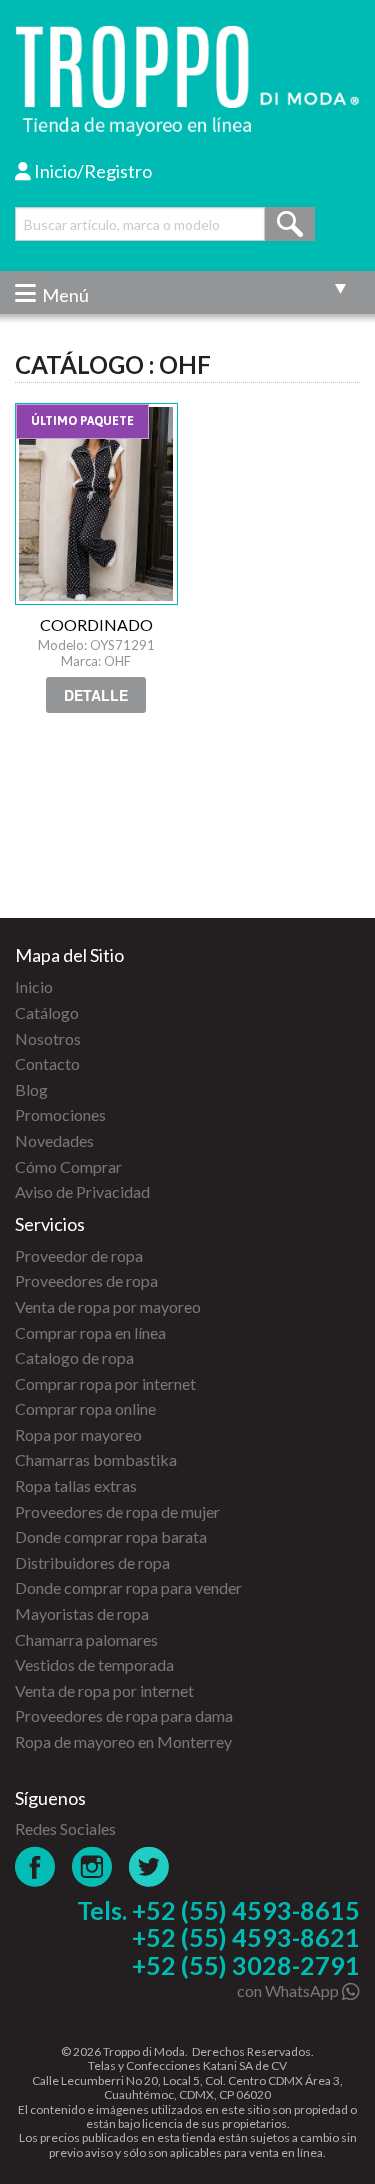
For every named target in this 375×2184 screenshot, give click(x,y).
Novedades (54, 1140)
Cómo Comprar (68, 1166)
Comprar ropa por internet (105, 1383)
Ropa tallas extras (76, 1485)
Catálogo (47, 1012)
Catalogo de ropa (74, 1357)
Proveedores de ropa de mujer (117, 1511)
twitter (149, 1866)
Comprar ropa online (85, 1408)
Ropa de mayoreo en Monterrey (123, 1741)
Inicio (34, 986)
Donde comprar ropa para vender (128, 1587)
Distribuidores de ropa (92, 1562)
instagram (92, 1866)
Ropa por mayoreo (78, 1434)
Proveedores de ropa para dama (124, 1715)
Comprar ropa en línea (90, 1332)
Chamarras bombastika (96, 1459)
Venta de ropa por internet (104, 1690)
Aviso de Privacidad (82, 1191)
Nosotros (48, 1038)
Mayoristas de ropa (82, 1613)
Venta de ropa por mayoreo (108, 1306)
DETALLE (96, 695)
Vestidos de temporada (94, 1664)
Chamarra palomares (86, 1639)
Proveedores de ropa (86, 1280)
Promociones (60, 1114)
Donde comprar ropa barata (111, 1536)
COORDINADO (96, 504)
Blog (31, 1089)
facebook (35, 1866)
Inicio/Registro (91, 171)
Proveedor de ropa (79, 1255)
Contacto (47, 1063)
